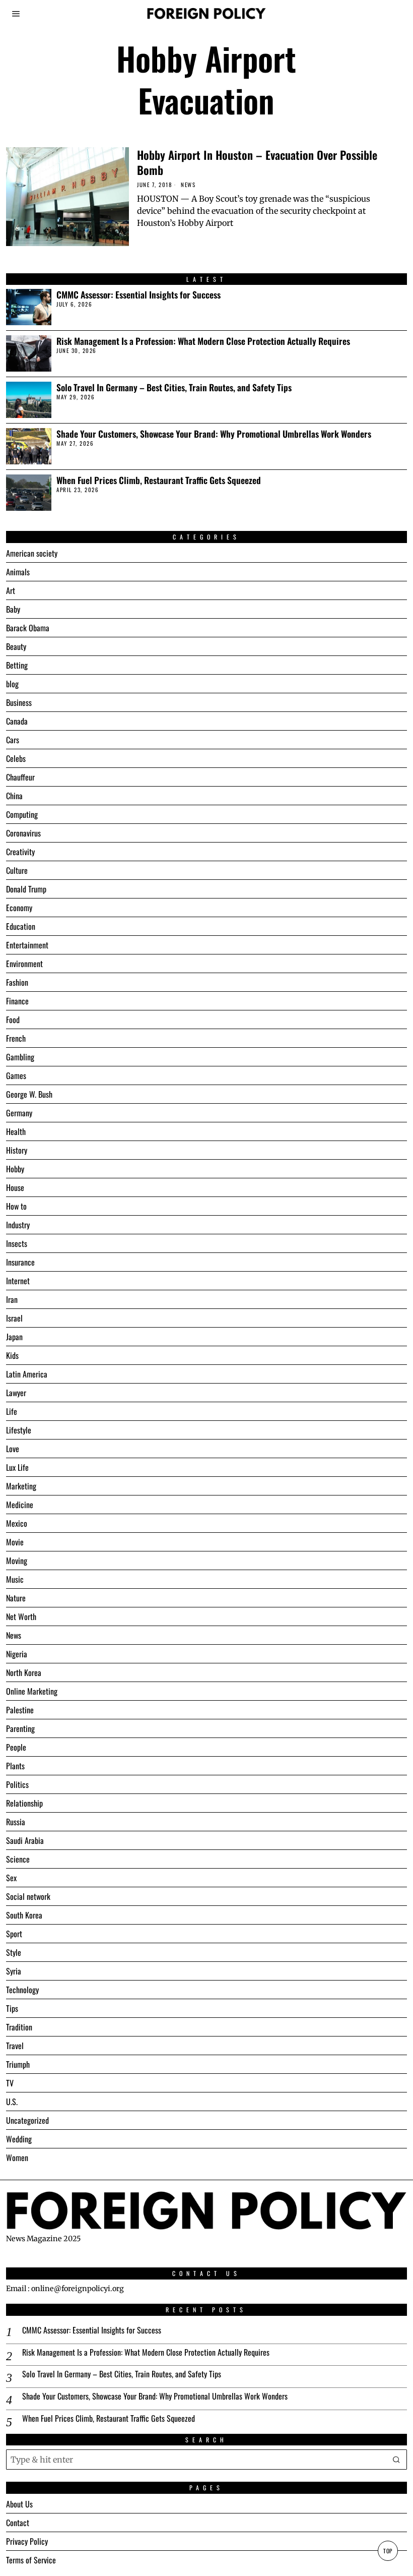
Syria (14, 1971)
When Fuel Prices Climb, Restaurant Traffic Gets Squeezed (159, 480)
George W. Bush (29, 1094)
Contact (18, 2523)
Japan (14, 1337)
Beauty (16, 646)
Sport (14, 1934)
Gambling (20, 1057)
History (17, 1150)
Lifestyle (19, 1430)
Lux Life (17, 1467)
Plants (15, 1766)
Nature (16, 1598)
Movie (15, 1542)
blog (12, 684)
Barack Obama (28, 628)
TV (10, 2083)
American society (32, 553)
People (16, 1747)
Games (16, 1075)
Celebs (16, 758)
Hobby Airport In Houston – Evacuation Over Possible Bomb (257, 162)
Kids (12, 1355)
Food (13, 1020)
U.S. (12, 2102)
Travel (15, 2046)
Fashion (17, 982)
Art (11, 590)
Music (15, 1579)
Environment (24, 964)
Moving (17, 1561)
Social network (28, 1896)
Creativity (20, 852)
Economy (19, 908)
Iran (12, 1299)
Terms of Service (31, 2560)
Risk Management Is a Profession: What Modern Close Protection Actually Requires (203, 341)
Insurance (20, 1262)
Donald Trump (26, 889)
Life (12, 1411)
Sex (11, 1878)
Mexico (17, 1523)
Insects (17, 1243)
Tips (12, 2008)
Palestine (20, 1710)
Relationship (24, 1803)
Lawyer (16, 1393)
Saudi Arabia (25, 1840)
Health (16, 1131)
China (14, 796)
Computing (22, 814)
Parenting (20, 1728)
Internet (18, 1281)
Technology (22, 1990)
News (188, 185)
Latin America (27, 1374)
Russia (16, 1822)
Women (17, 2158)
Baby (13, 609)
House (15, 1187)
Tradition (19, 2027)
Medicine (20, 1505)
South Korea (24, 1915)
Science (18, 1859)
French (16, 1038)
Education (21, 926)
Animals (18, 572)
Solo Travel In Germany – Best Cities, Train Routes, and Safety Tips (174, 387)
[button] (397, 2460)
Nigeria (17, 1654)
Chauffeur (20, 777)
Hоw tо (16, 1206)
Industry (18, 1225)
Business (19, 702)
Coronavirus (23, 833)
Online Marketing (32, 1691)
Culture (17, 870)
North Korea (24, 1672)
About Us (19, 2504)
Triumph (18, 2064)
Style (14, 1952)
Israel (14, 1318)
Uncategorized (27, 2120)
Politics (17, 1784)
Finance (17, 1001)
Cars (13, 740)
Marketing (21, 1486)
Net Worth (21, 1616)
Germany (19, 1113)
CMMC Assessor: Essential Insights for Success (139, 295)
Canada (17, 721)
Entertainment (27, 945)
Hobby (15, 1169)
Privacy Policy (27, 2541)
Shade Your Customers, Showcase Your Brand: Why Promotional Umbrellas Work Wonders (214, 434)
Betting (17, 665)
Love (13, 1449)
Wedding (19, 2139)
